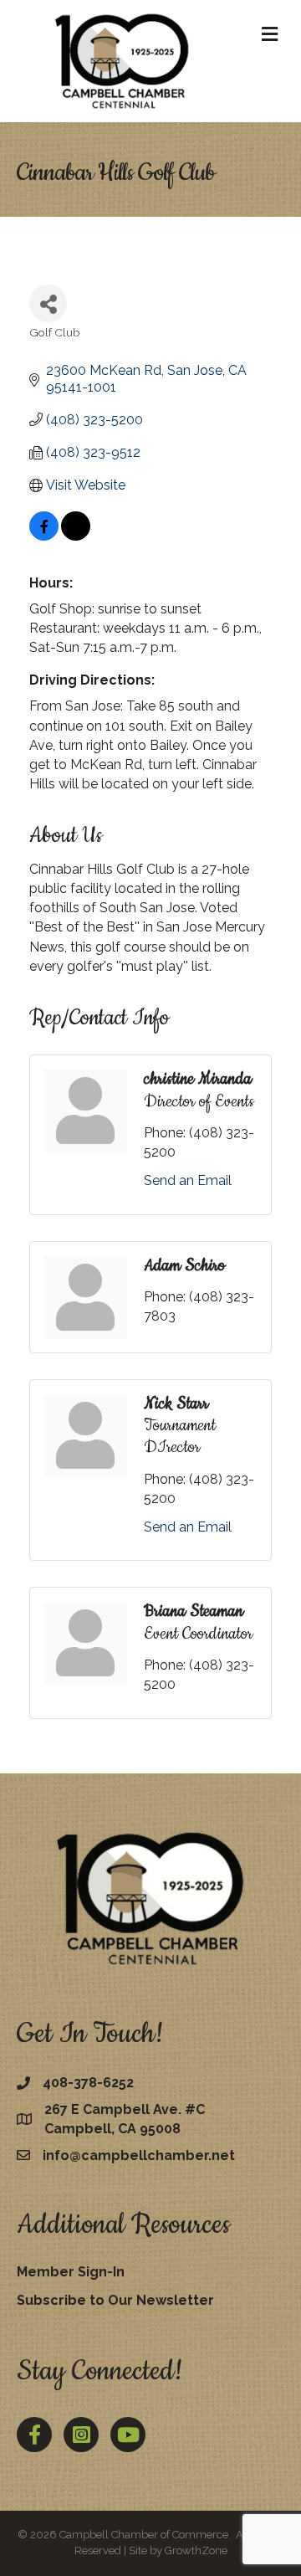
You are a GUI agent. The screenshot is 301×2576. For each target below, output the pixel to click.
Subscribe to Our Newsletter (115, 2300)
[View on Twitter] (76, 536)
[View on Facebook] (44, 536)
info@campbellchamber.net (139, 2155)
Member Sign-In (71, 2272)
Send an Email (188, 1180)
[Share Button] (48, 303)
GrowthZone (196, 2550)
